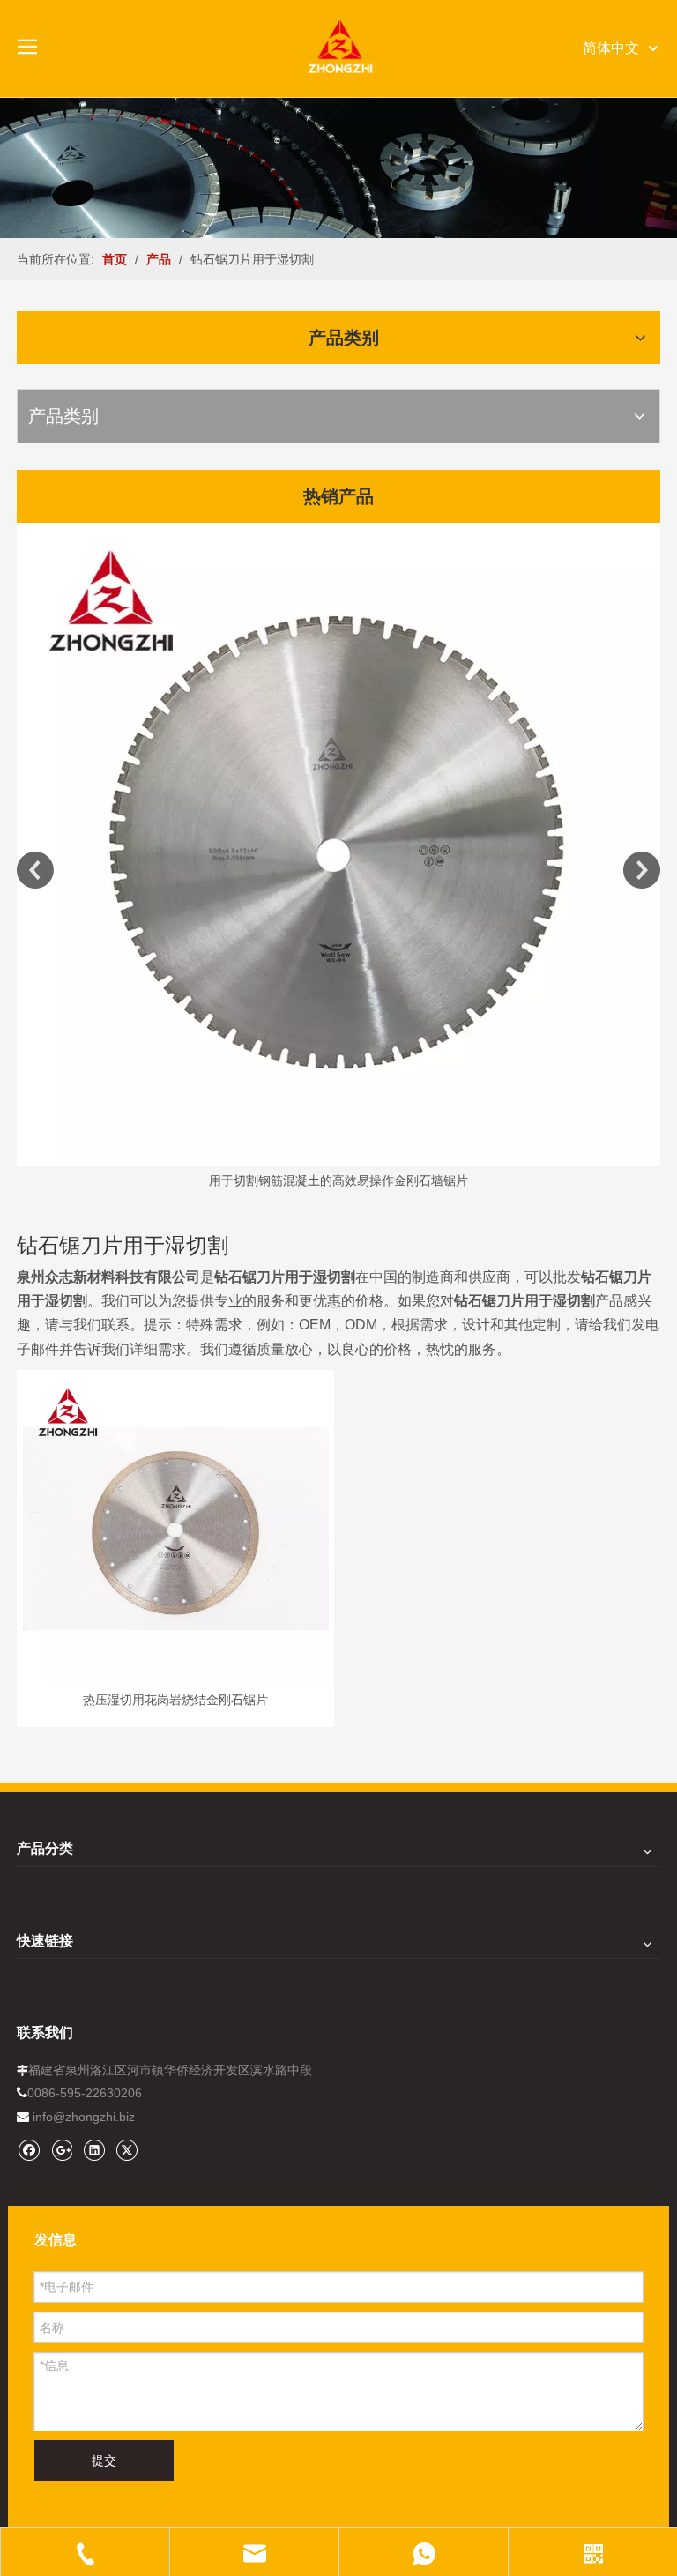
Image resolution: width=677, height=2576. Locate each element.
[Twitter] (126, 2150)
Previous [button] (35, 870)
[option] (338, 857)
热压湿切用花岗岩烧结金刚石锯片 (175, 1700)
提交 (104, 2461)
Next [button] (642, 870)
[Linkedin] (94, 2150)
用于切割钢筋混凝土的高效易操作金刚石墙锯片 (338, 1180)
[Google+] (61, 2150)
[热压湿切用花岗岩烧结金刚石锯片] (175, 1528)
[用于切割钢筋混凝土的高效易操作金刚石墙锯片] (338, 845)
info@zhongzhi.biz (84, 2117)
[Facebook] (29, 2150)
